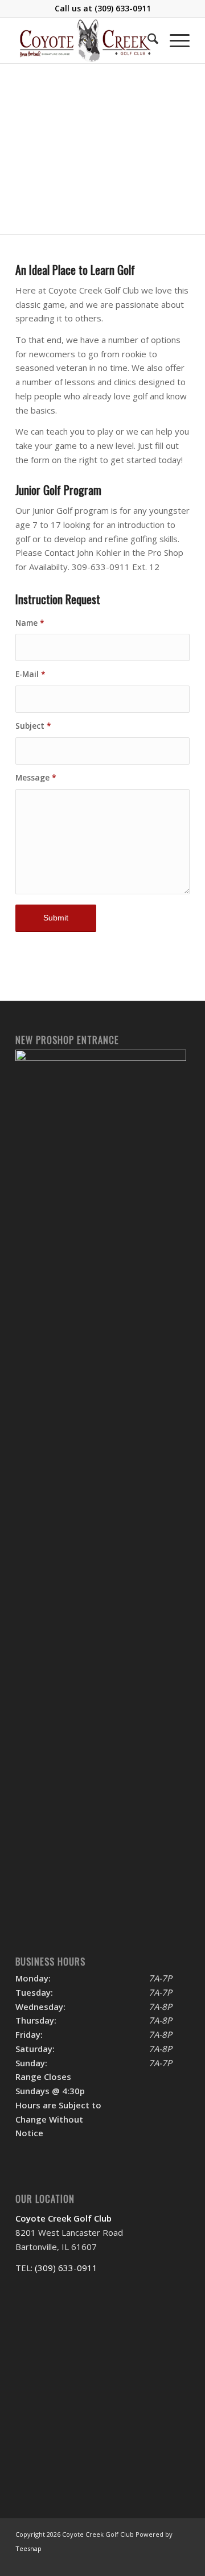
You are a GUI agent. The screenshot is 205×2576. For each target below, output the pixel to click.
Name (30, 623)
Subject (33, 726)
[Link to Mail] (181, 2562)
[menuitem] (147, 40)
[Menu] (174, 40)
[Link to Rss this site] (164, 2562)
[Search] (147, 40)
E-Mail (30, 674)
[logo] (85, 40)
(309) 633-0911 (123, 8)
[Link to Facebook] (130, 2562)
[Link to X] (147, 2562)
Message (36, 777)
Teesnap (28, 2548)
